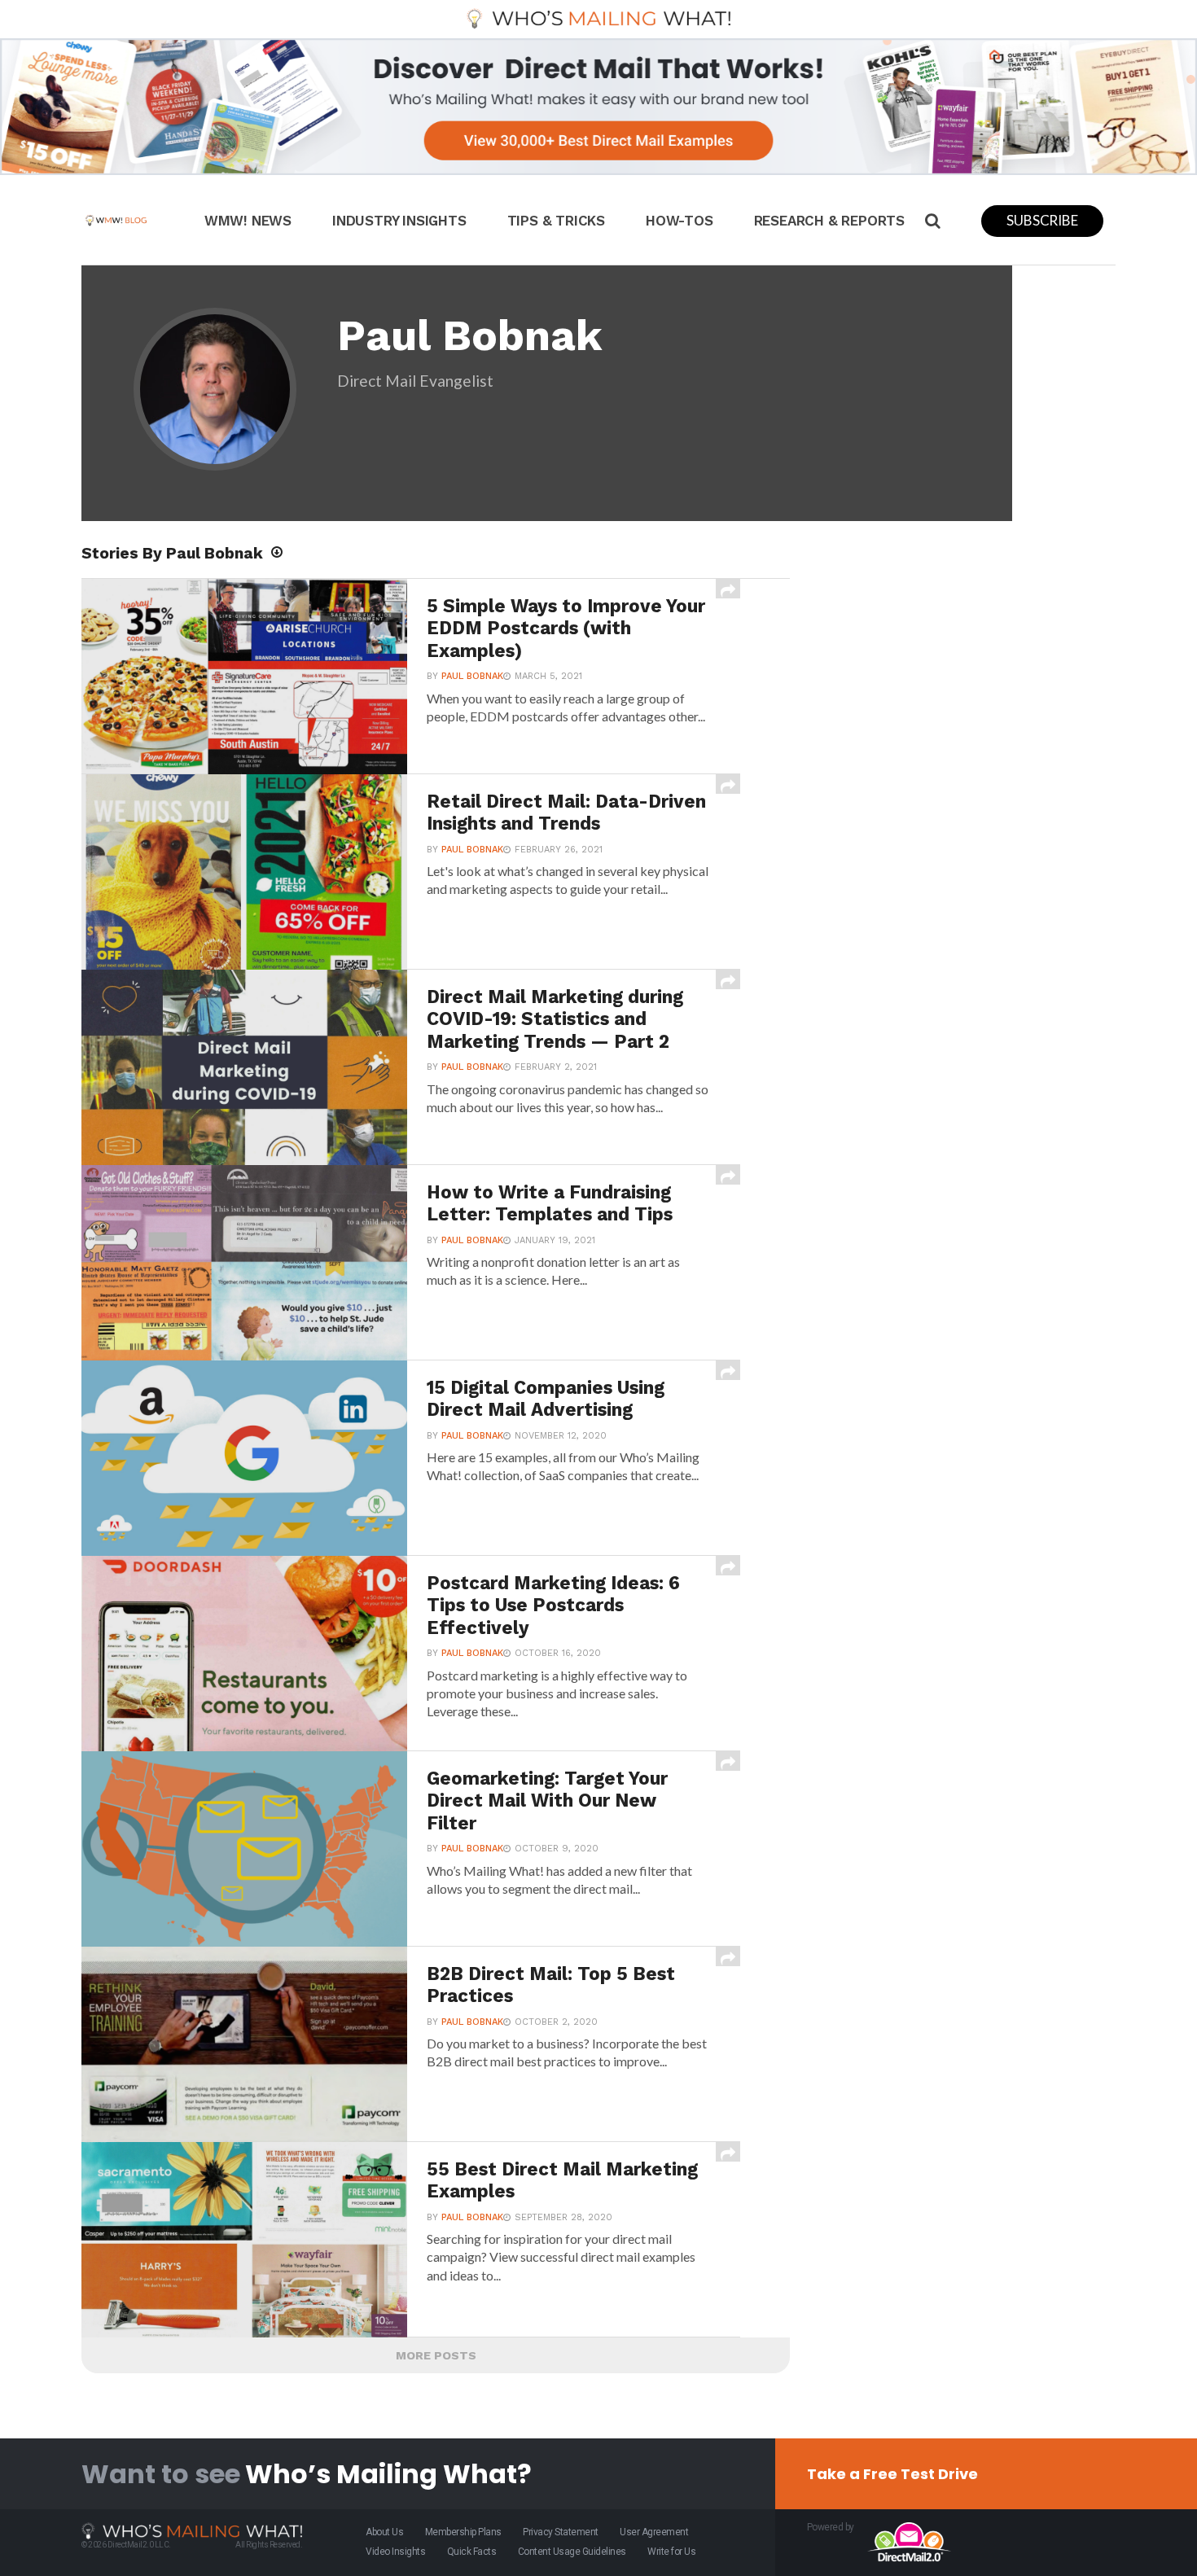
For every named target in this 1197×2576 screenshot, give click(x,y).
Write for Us (671, 2552)
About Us (384, 2532)
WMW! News (248, 221)
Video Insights (395, 2552)
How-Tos (680, 221)
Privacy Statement (561, 2532)
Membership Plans (463, 2532)
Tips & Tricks (556, 221)
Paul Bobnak (472, 676)
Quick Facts (472, 2552)
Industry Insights (399, 221)
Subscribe (1042, 220)
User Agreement (654, 2532)
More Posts (436, 2355)
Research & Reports (829, 221)
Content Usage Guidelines (572, 2552)
